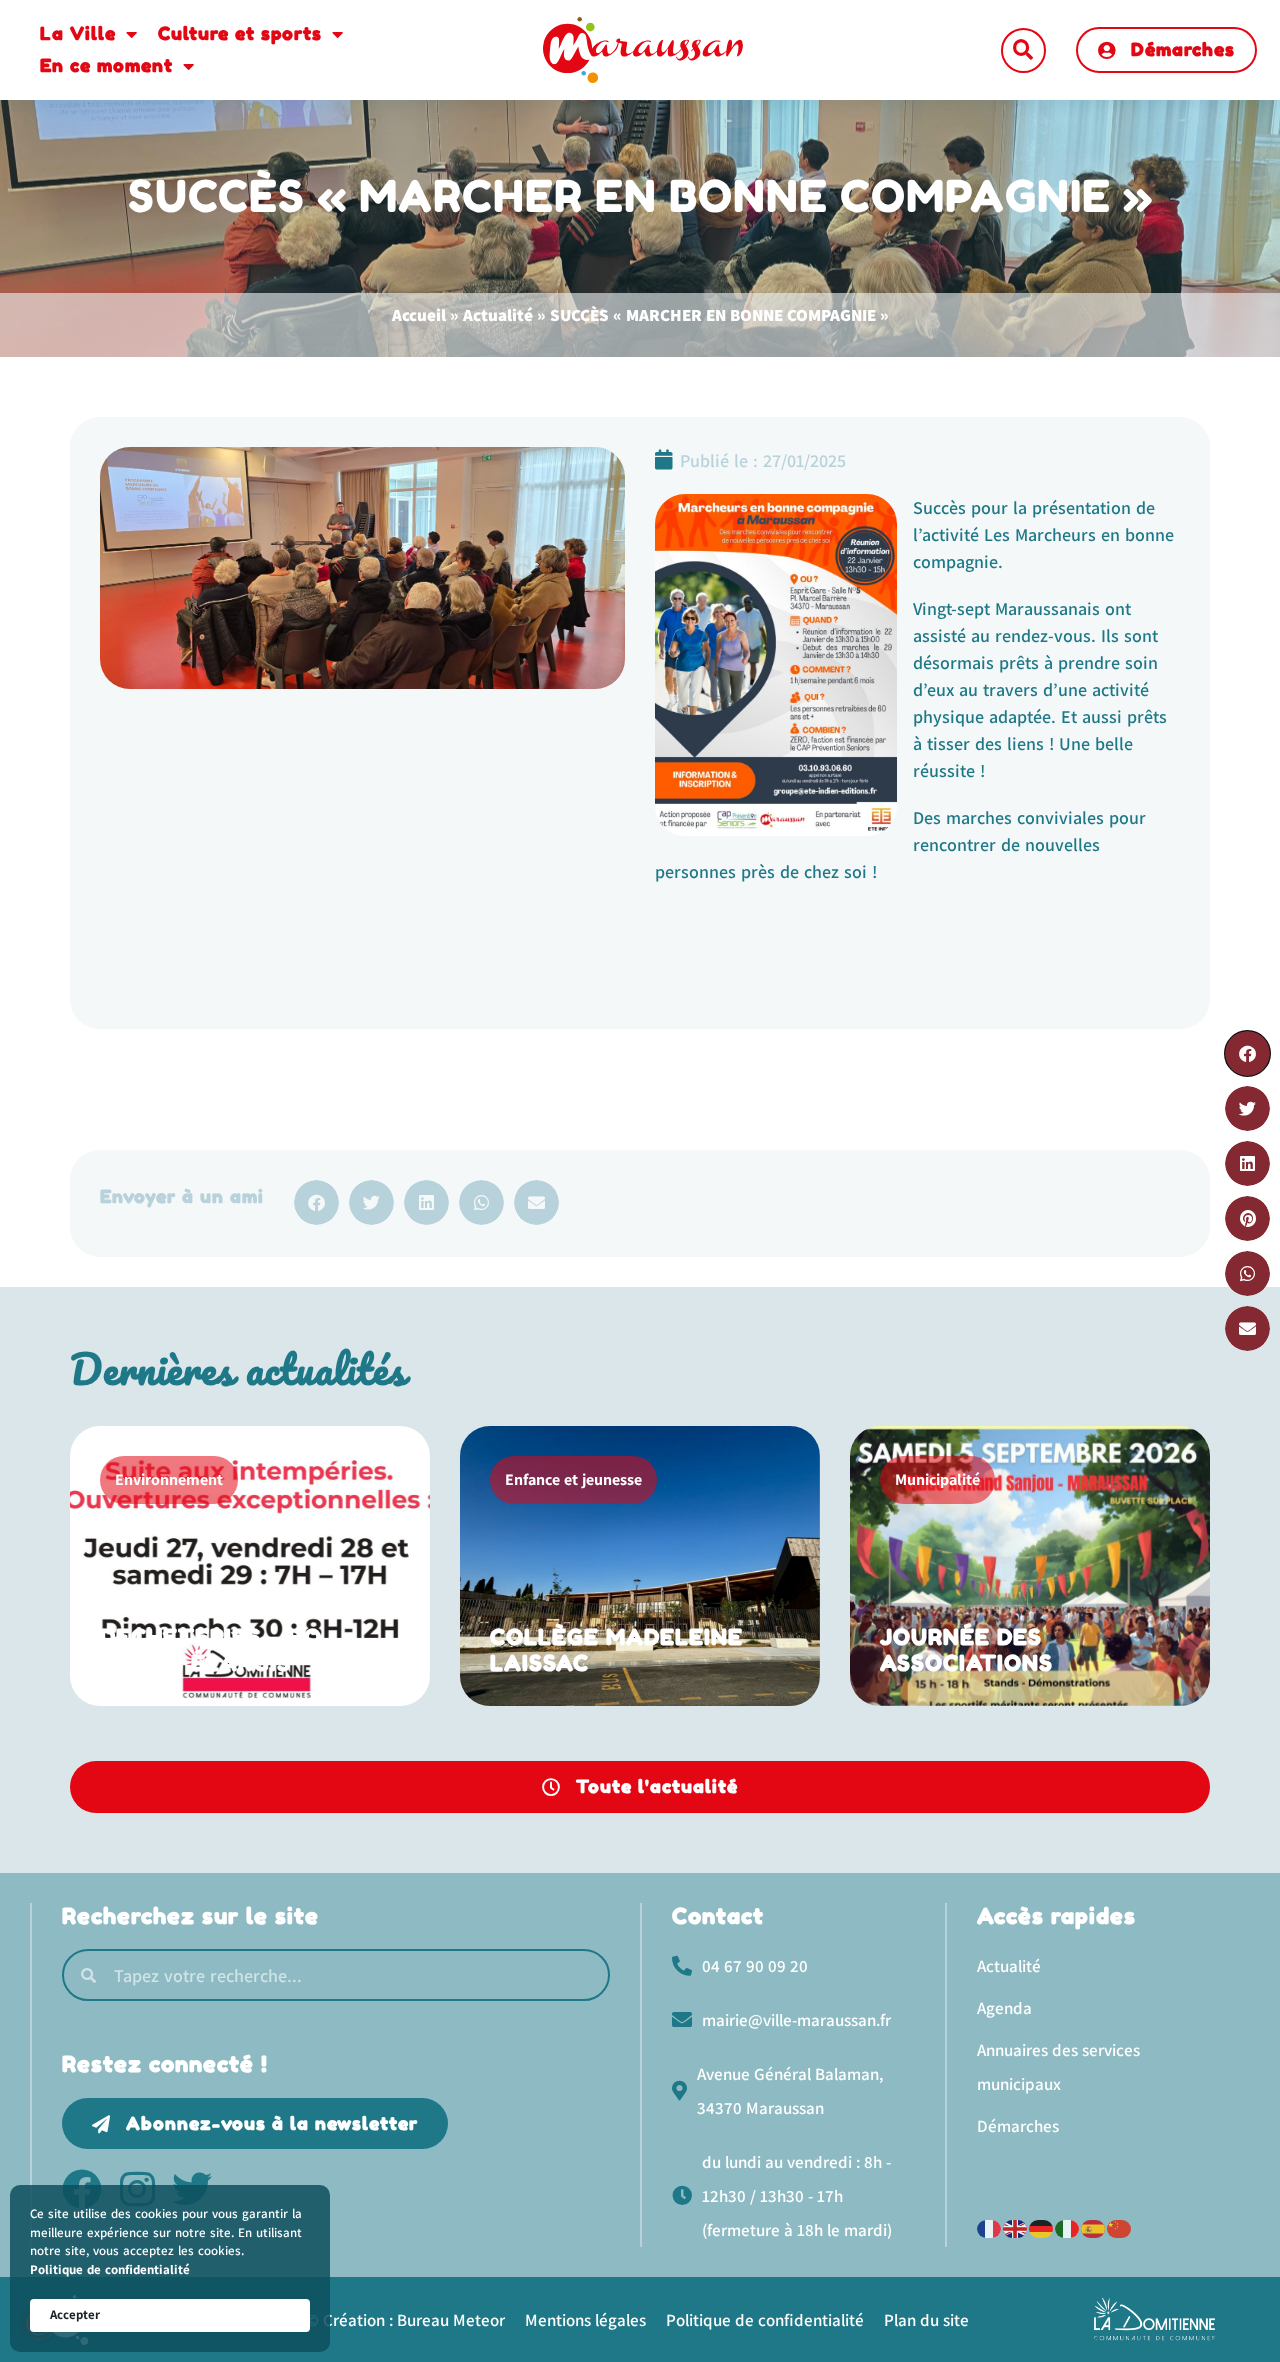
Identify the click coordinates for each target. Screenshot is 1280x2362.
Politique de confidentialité (110, 2269)
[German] (1042, 2226)
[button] (1023, 50)
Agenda (1004, 2008)
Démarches (1018, 2126)
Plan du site (926, 2320)
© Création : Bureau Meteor (405, 2320)
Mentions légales (585, 2320)
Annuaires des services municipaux (1058, 2067)
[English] (1016, 2226)
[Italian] (1068, 2226)
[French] (990, 2226)
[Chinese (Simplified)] (1120, 2226)
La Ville (78, 33)
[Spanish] (1094, 2226)
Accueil (419, 315)
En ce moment (106, 65)
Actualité (498, 315)
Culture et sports (240, 33)
